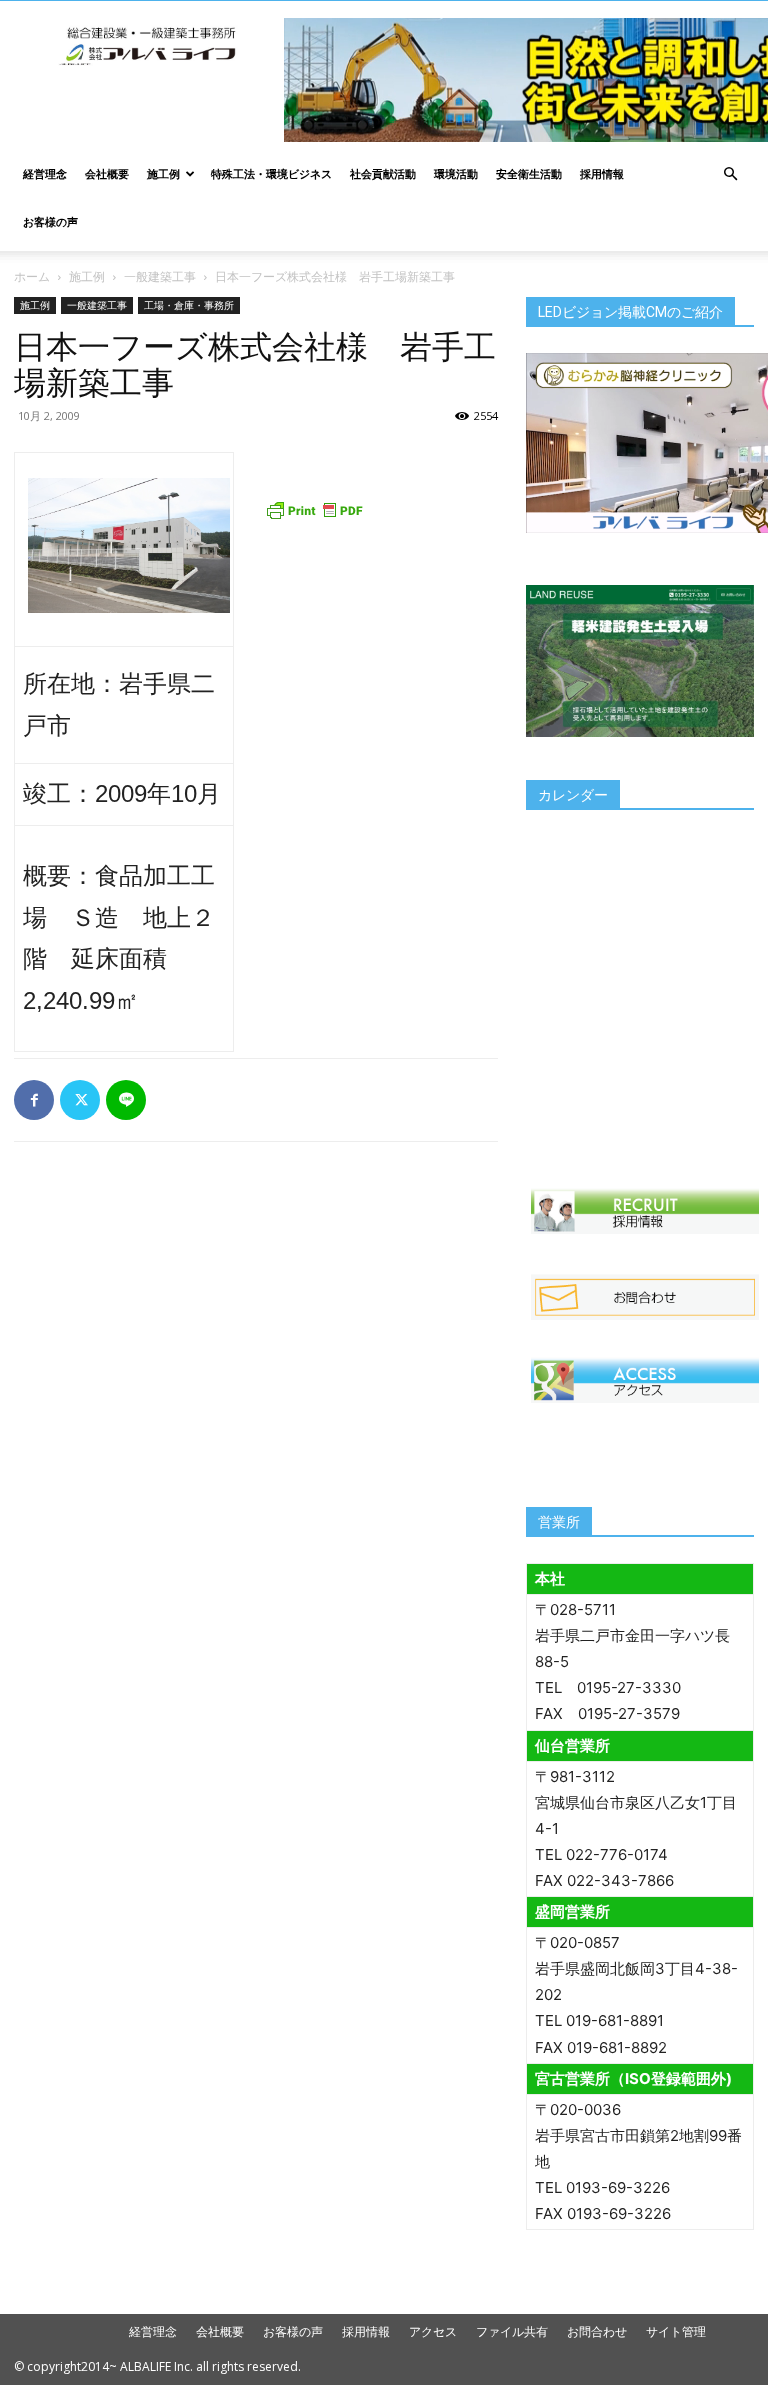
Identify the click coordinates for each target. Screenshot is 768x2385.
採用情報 (602, 173)
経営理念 (45, 173)
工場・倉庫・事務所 (189, 305)
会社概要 (107, 173)
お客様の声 (50, 221)
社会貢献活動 (383, 173)
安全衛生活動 (529, 173)
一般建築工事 (160, 276)
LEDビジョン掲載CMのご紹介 (630, 312)
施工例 (163, 173)
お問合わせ (597, 2331)
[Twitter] (80, 1100)
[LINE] (126, 1100)
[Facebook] (34, 1100)
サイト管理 (676, 2331)
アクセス (433, 2331)
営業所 (559, 1522)
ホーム (32, 276)
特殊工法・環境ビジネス (271, 173)
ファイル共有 (512, 2331)
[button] (730, 174)
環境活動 (456, 173)
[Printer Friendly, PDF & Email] (314, 510)
